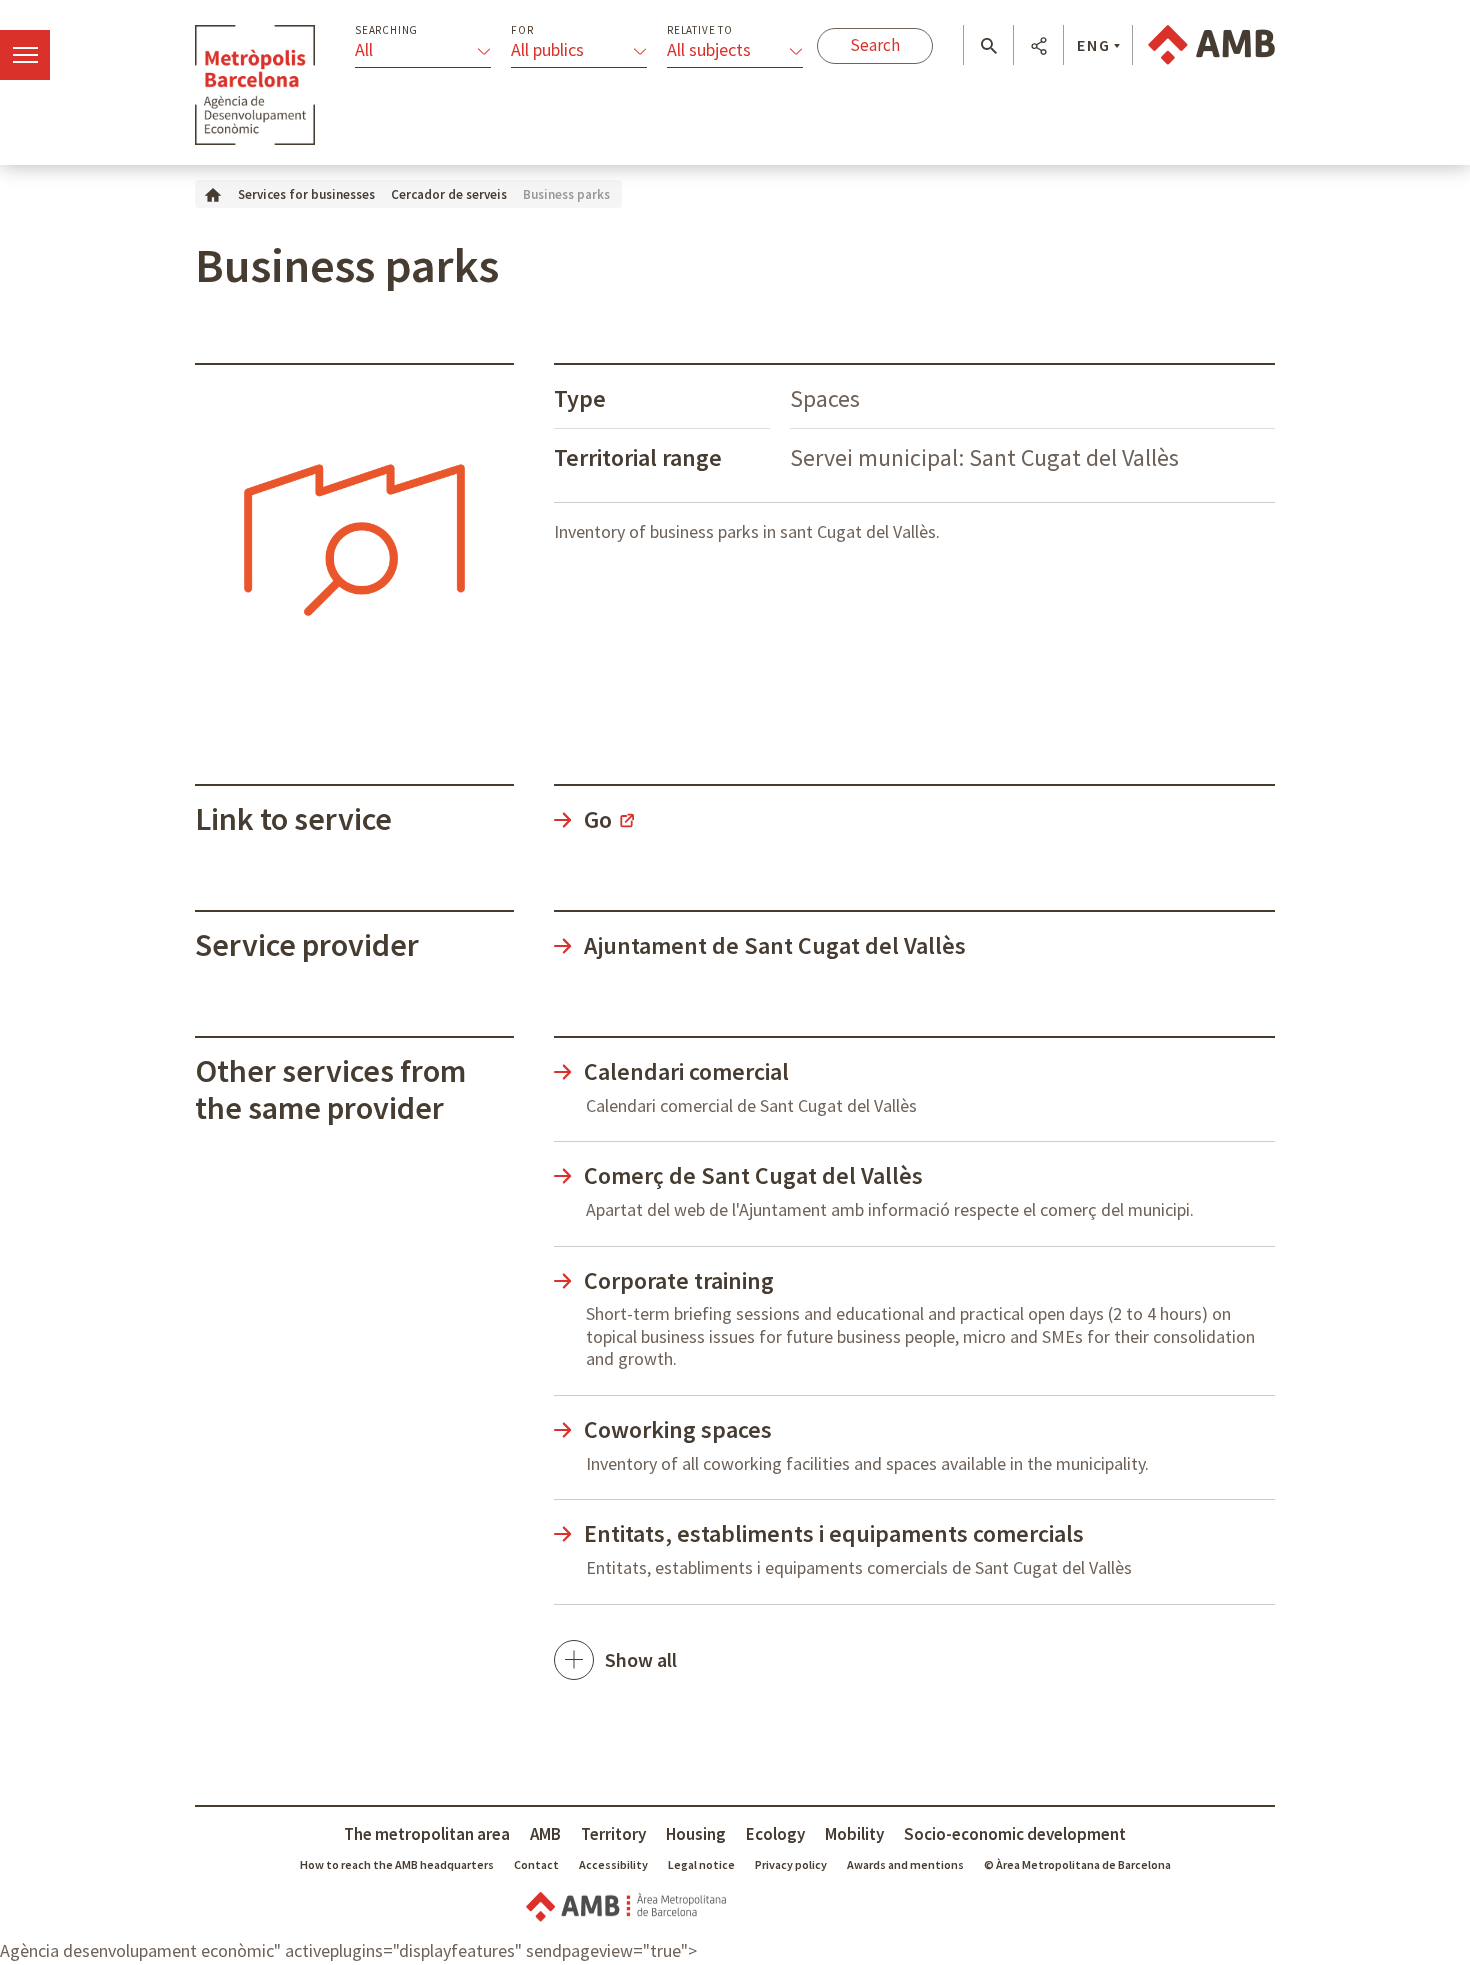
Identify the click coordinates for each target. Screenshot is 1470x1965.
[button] (988, 46)
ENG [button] (1094, 45)
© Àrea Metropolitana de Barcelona (1077, 1864)
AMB (545, 1834)
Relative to (700, 30)
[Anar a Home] (213, 193)
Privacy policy (791, 1864)
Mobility (854, 1834)
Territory (613, 1834)
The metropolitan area (427, 1834)
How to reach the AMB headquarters (397, 1864)
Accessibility (613, 1864)
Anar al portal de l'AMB (1211, 45)
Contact (536, 1864)
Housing (696, 1834)
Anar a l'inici (255, 85)
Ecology (775, 1834)
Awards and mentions (905, 1864)
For (522, 30)
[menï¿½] (25, 55)
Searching (386, 30)
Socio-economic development (1015, 1834)
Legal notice (701, 1864)
